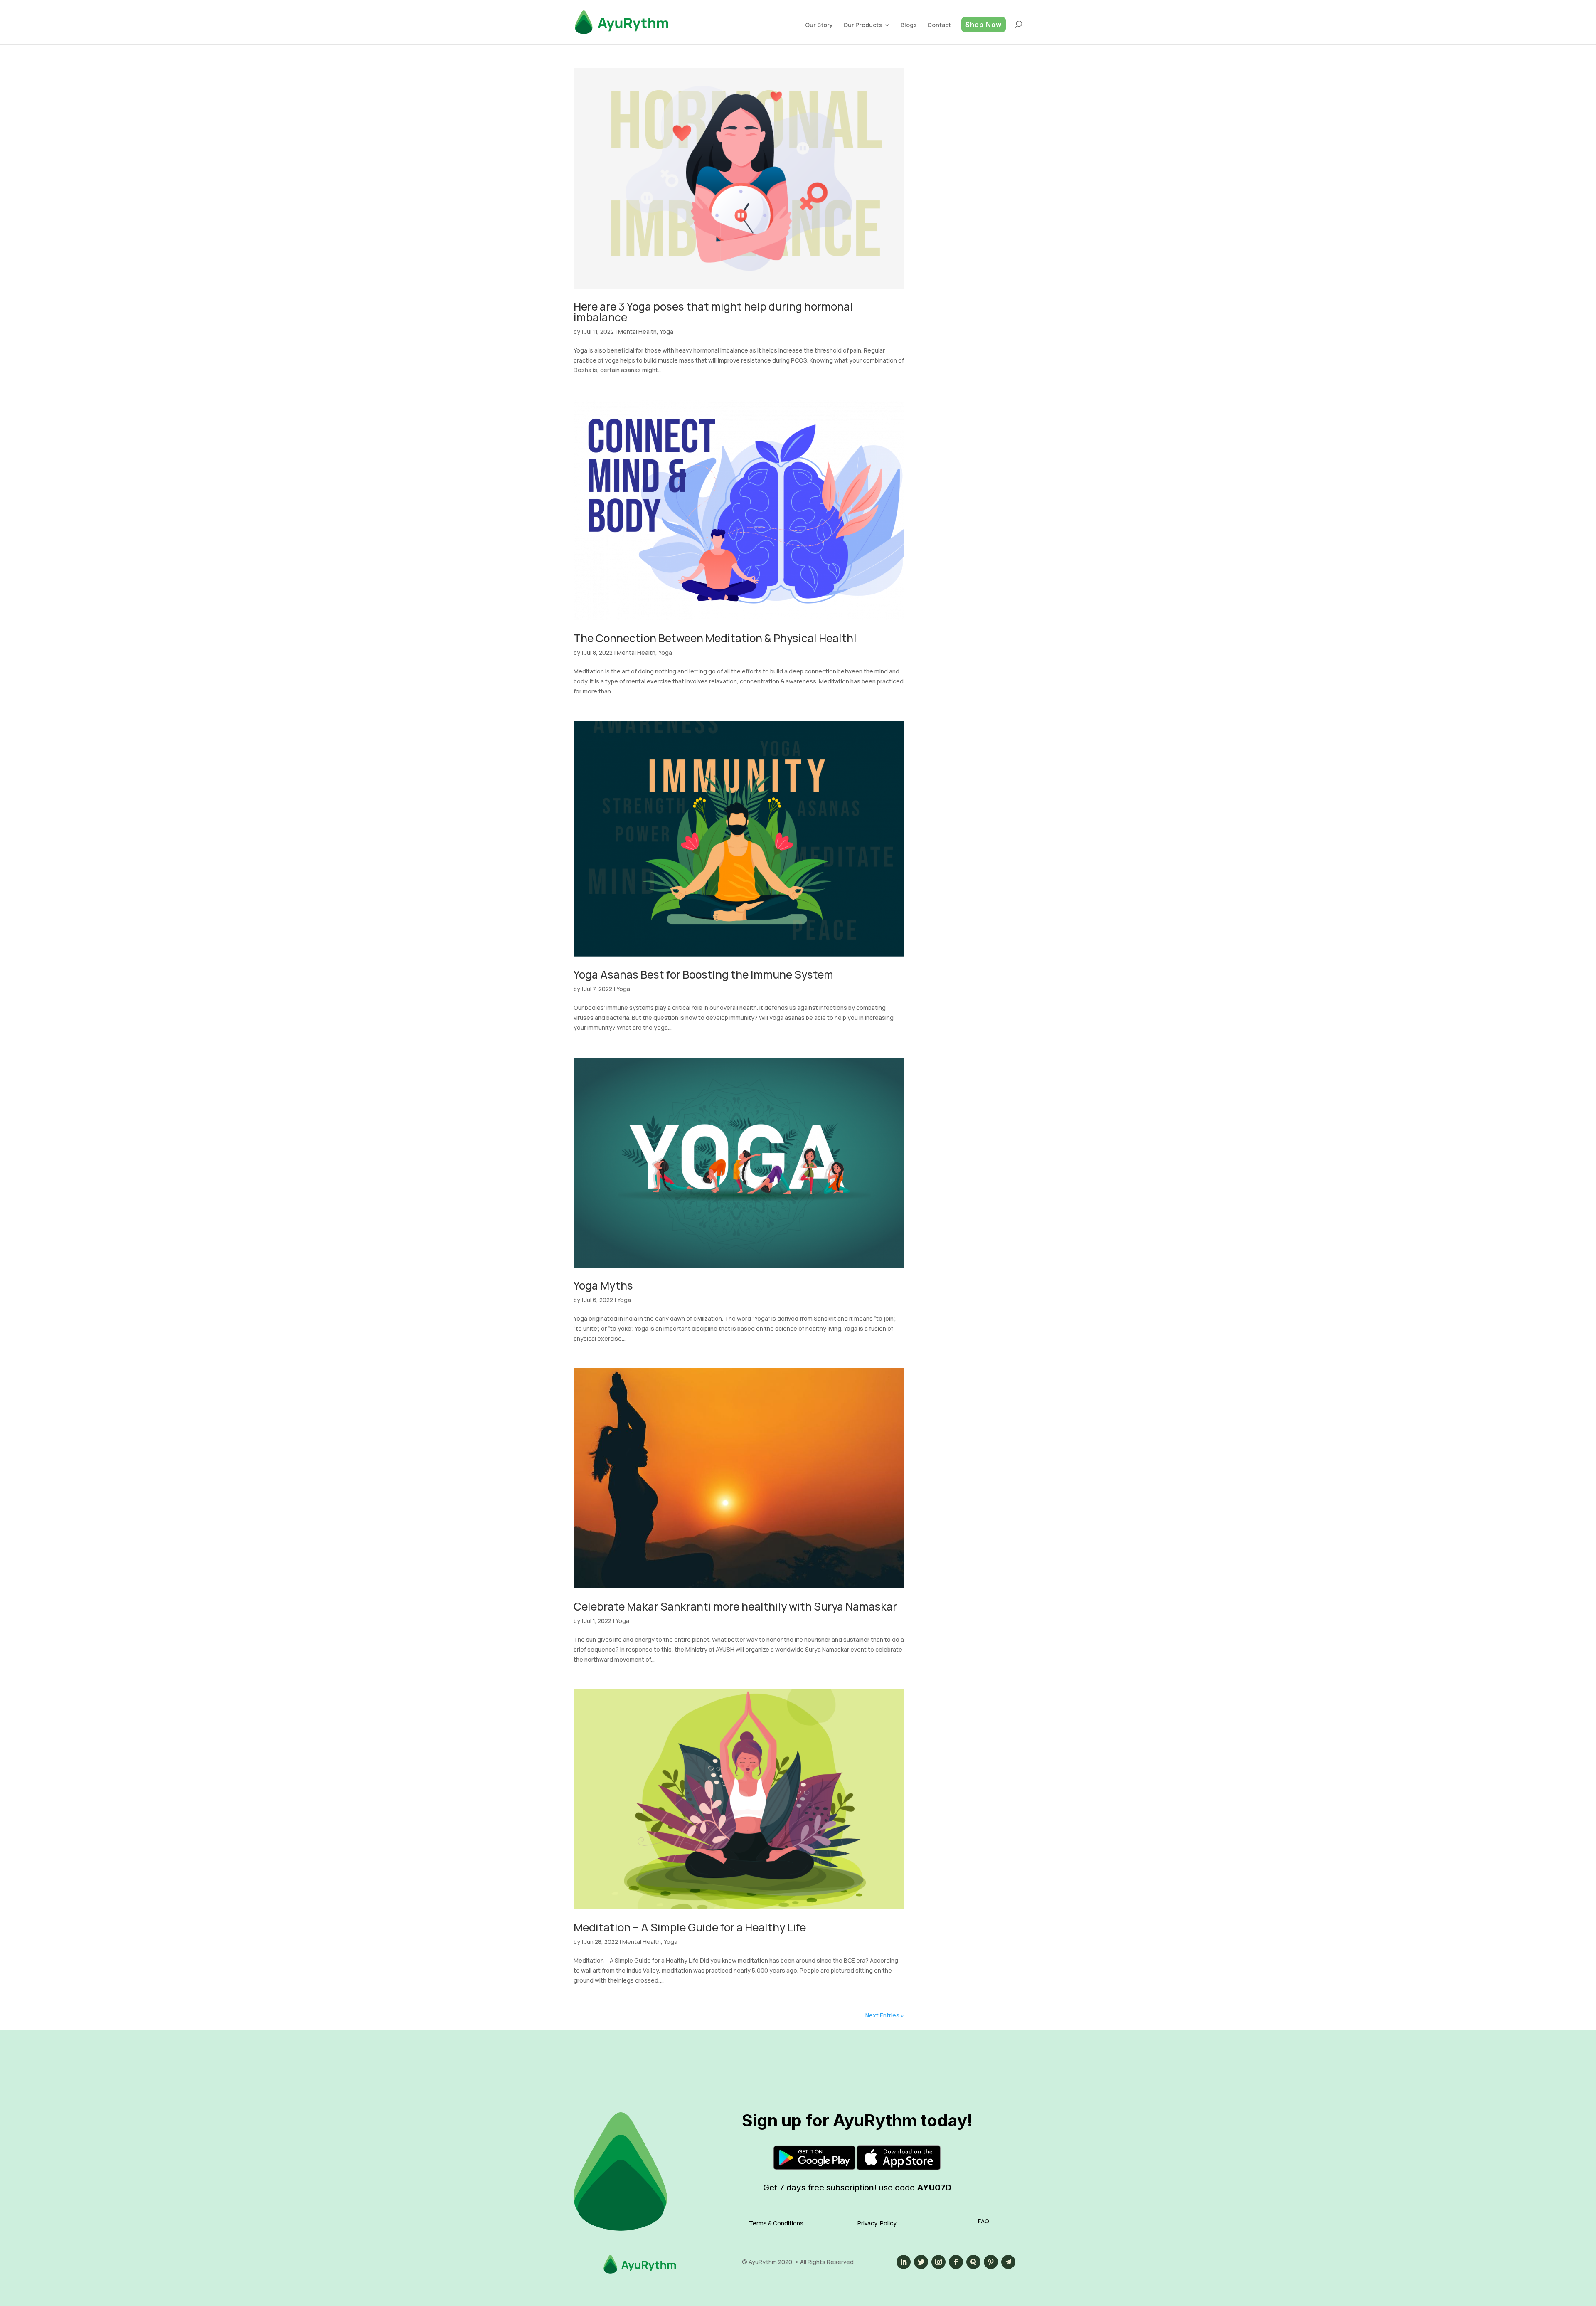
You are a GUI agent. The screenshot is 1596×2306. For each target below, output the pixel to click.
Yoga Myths (603, 1285)
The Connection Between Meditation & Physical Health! (715, 638)
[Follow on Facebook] (956, 2262)
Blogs (909, 25)
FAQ (984, 2221)
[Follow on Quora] (973, 2262)
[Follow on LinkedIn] (904, 2262)
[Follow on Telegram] (1008, 2262)
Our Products (863, 25)
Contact (939, 25)
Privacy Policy (877, 2223)
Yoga (666, 332)
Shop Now (984, 25)
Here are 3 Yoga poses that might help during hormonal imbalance (713, 312)
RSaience (899, 87)
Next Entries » (885, 2015)
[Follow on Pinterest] (991, 2262)
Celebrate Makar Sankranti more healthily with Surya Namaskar (735, 1606)
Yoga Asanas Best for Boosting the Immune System (703, 974)
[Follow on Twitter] (921, 2262)
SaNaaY (866, 57)
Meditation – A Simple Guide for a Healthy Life (690, 1927)
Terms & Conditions (776, 2223)
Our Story (819, 25)
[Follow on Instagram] (938, 2262)
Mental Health (637, 332)
